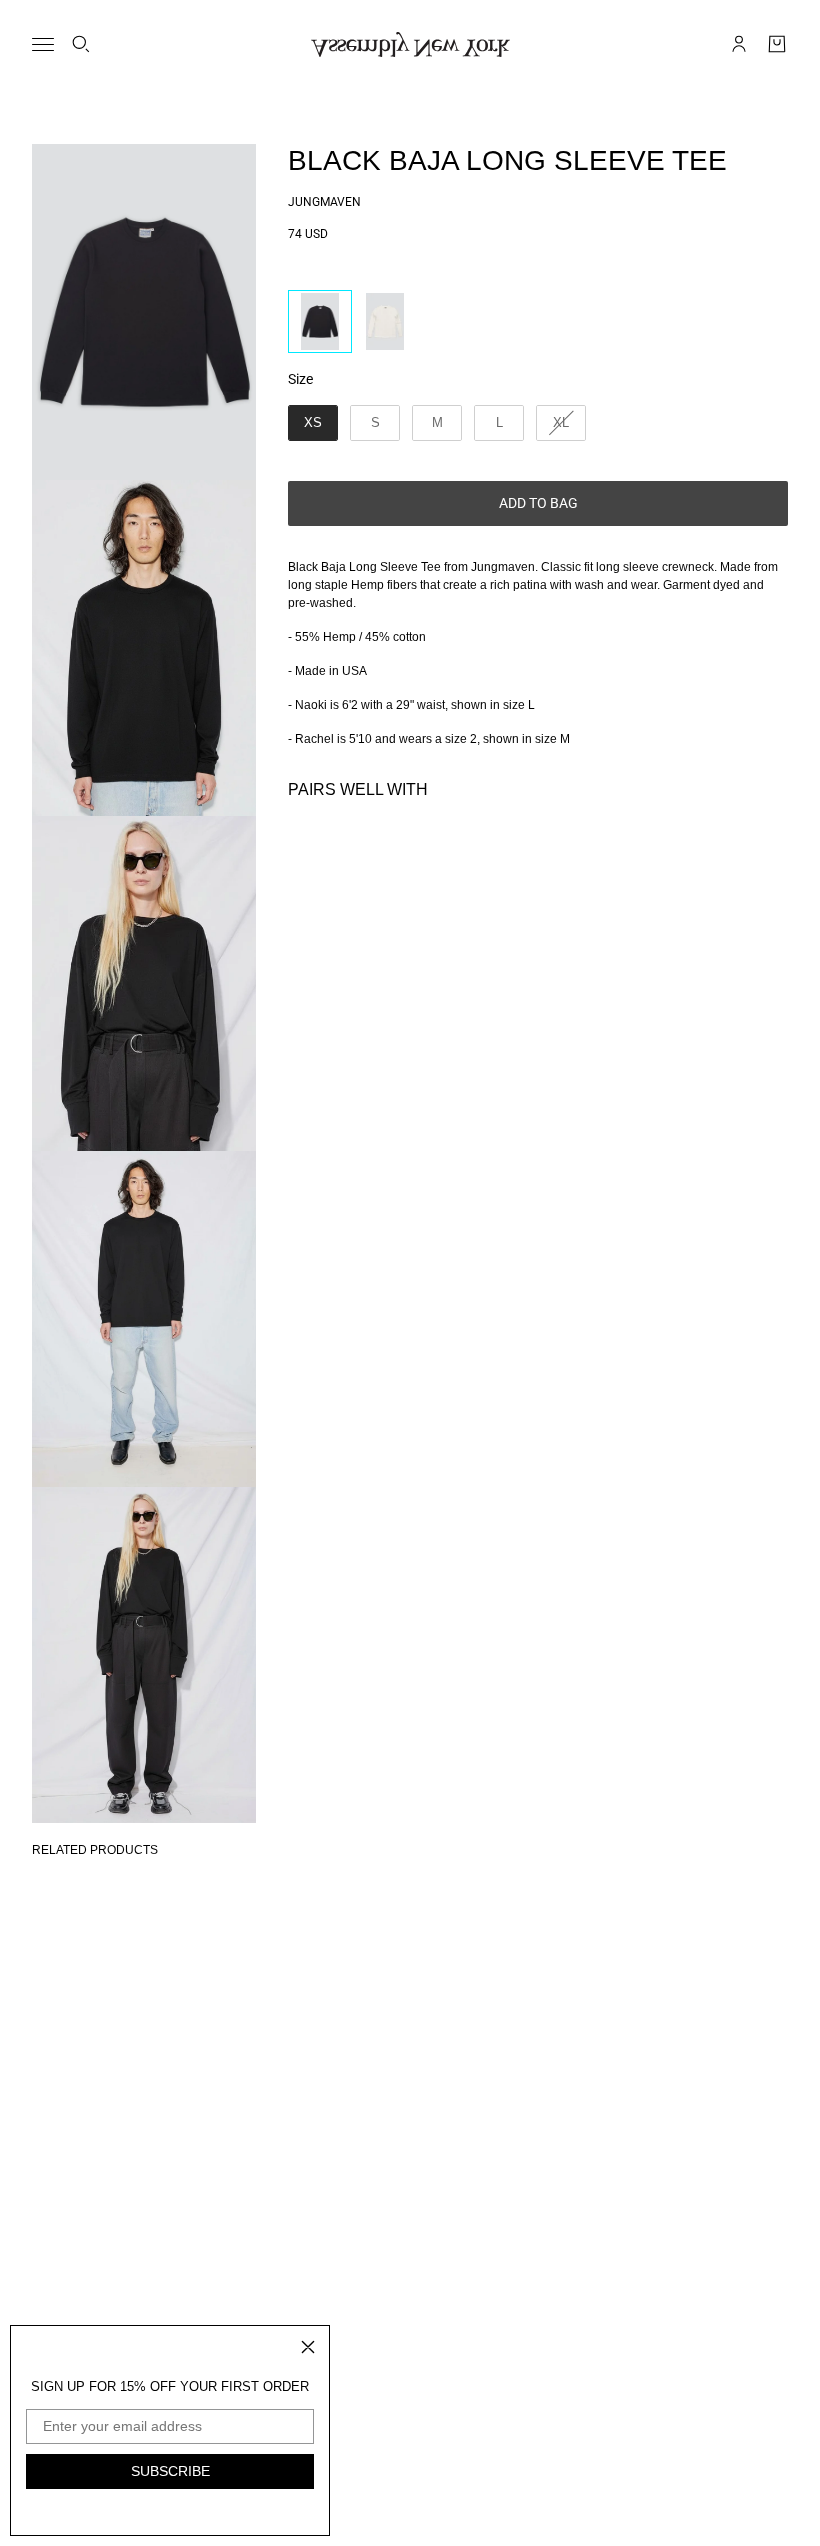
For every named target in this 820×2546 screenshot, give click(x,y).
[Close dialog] (308, 2347)
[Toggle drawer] (43, 44)
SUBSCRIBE (170, 2471)
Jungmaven (324, 202)
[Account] (739, 44)
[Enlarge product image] (144, 312)
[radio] (320, 321)
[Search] (81, 44)
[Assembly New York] (410, 44)
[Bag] (777, 44)
